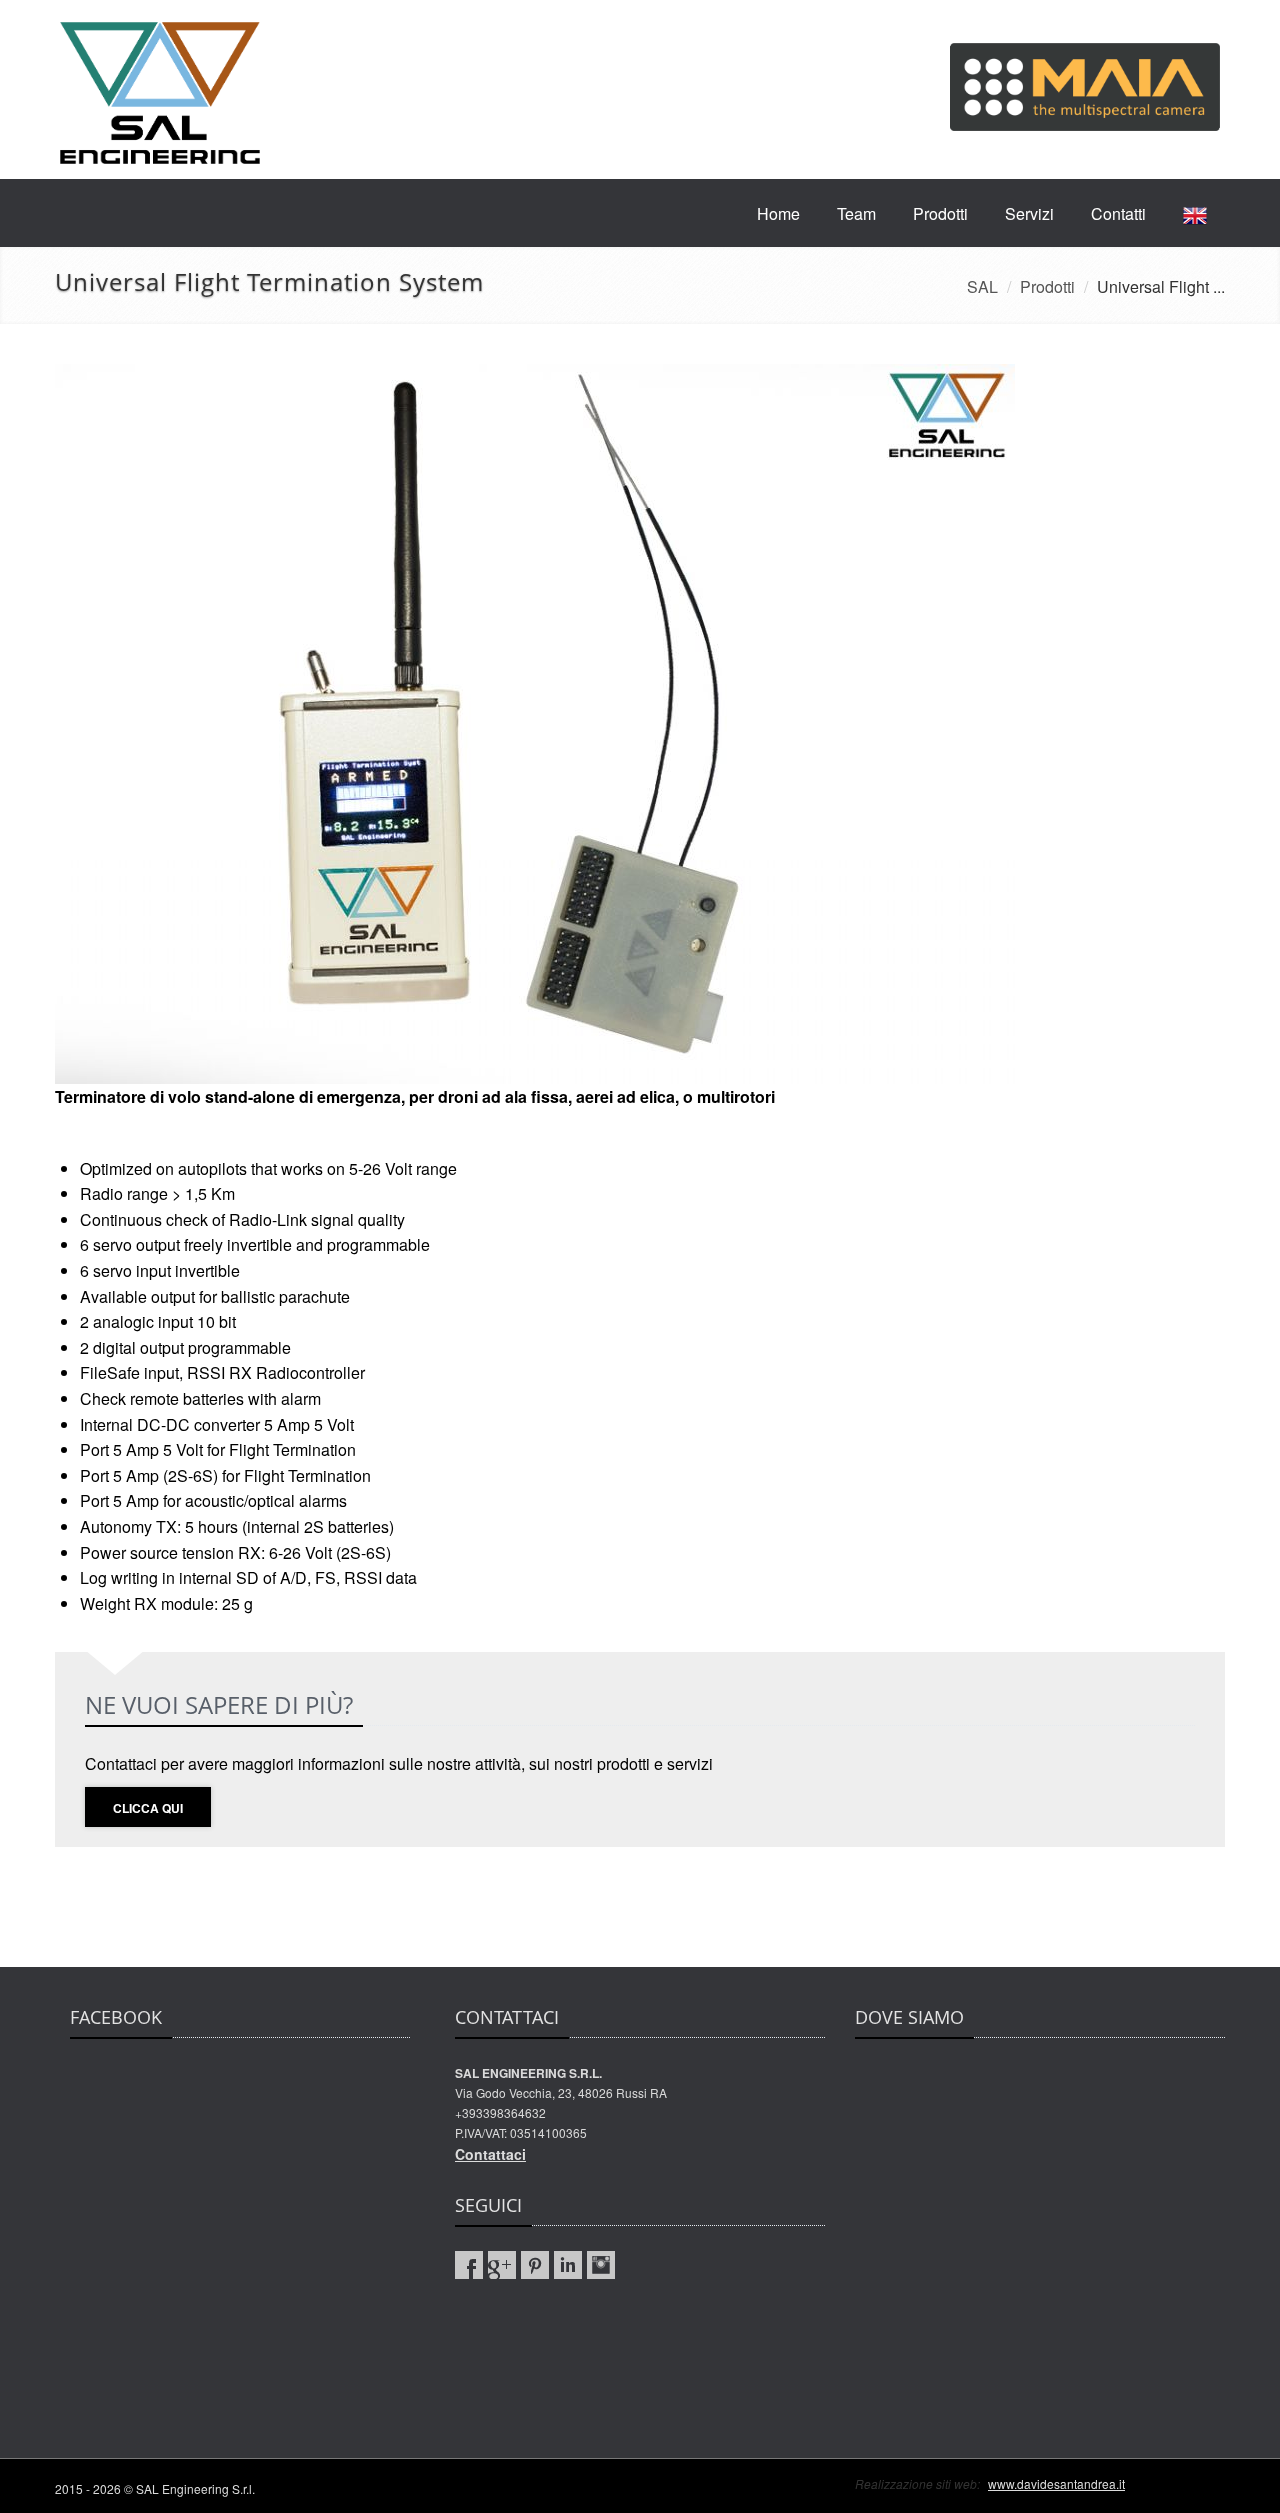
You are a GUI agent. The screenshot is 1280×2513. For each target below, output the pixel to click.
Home (778, 213)
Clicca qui (148, 1808)
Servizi (1029, 213)
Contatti (1118, 213)
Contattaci (490, 2154)
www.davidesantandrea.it (1056, 2483)
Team (856, 213)
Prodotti (940, 213)
